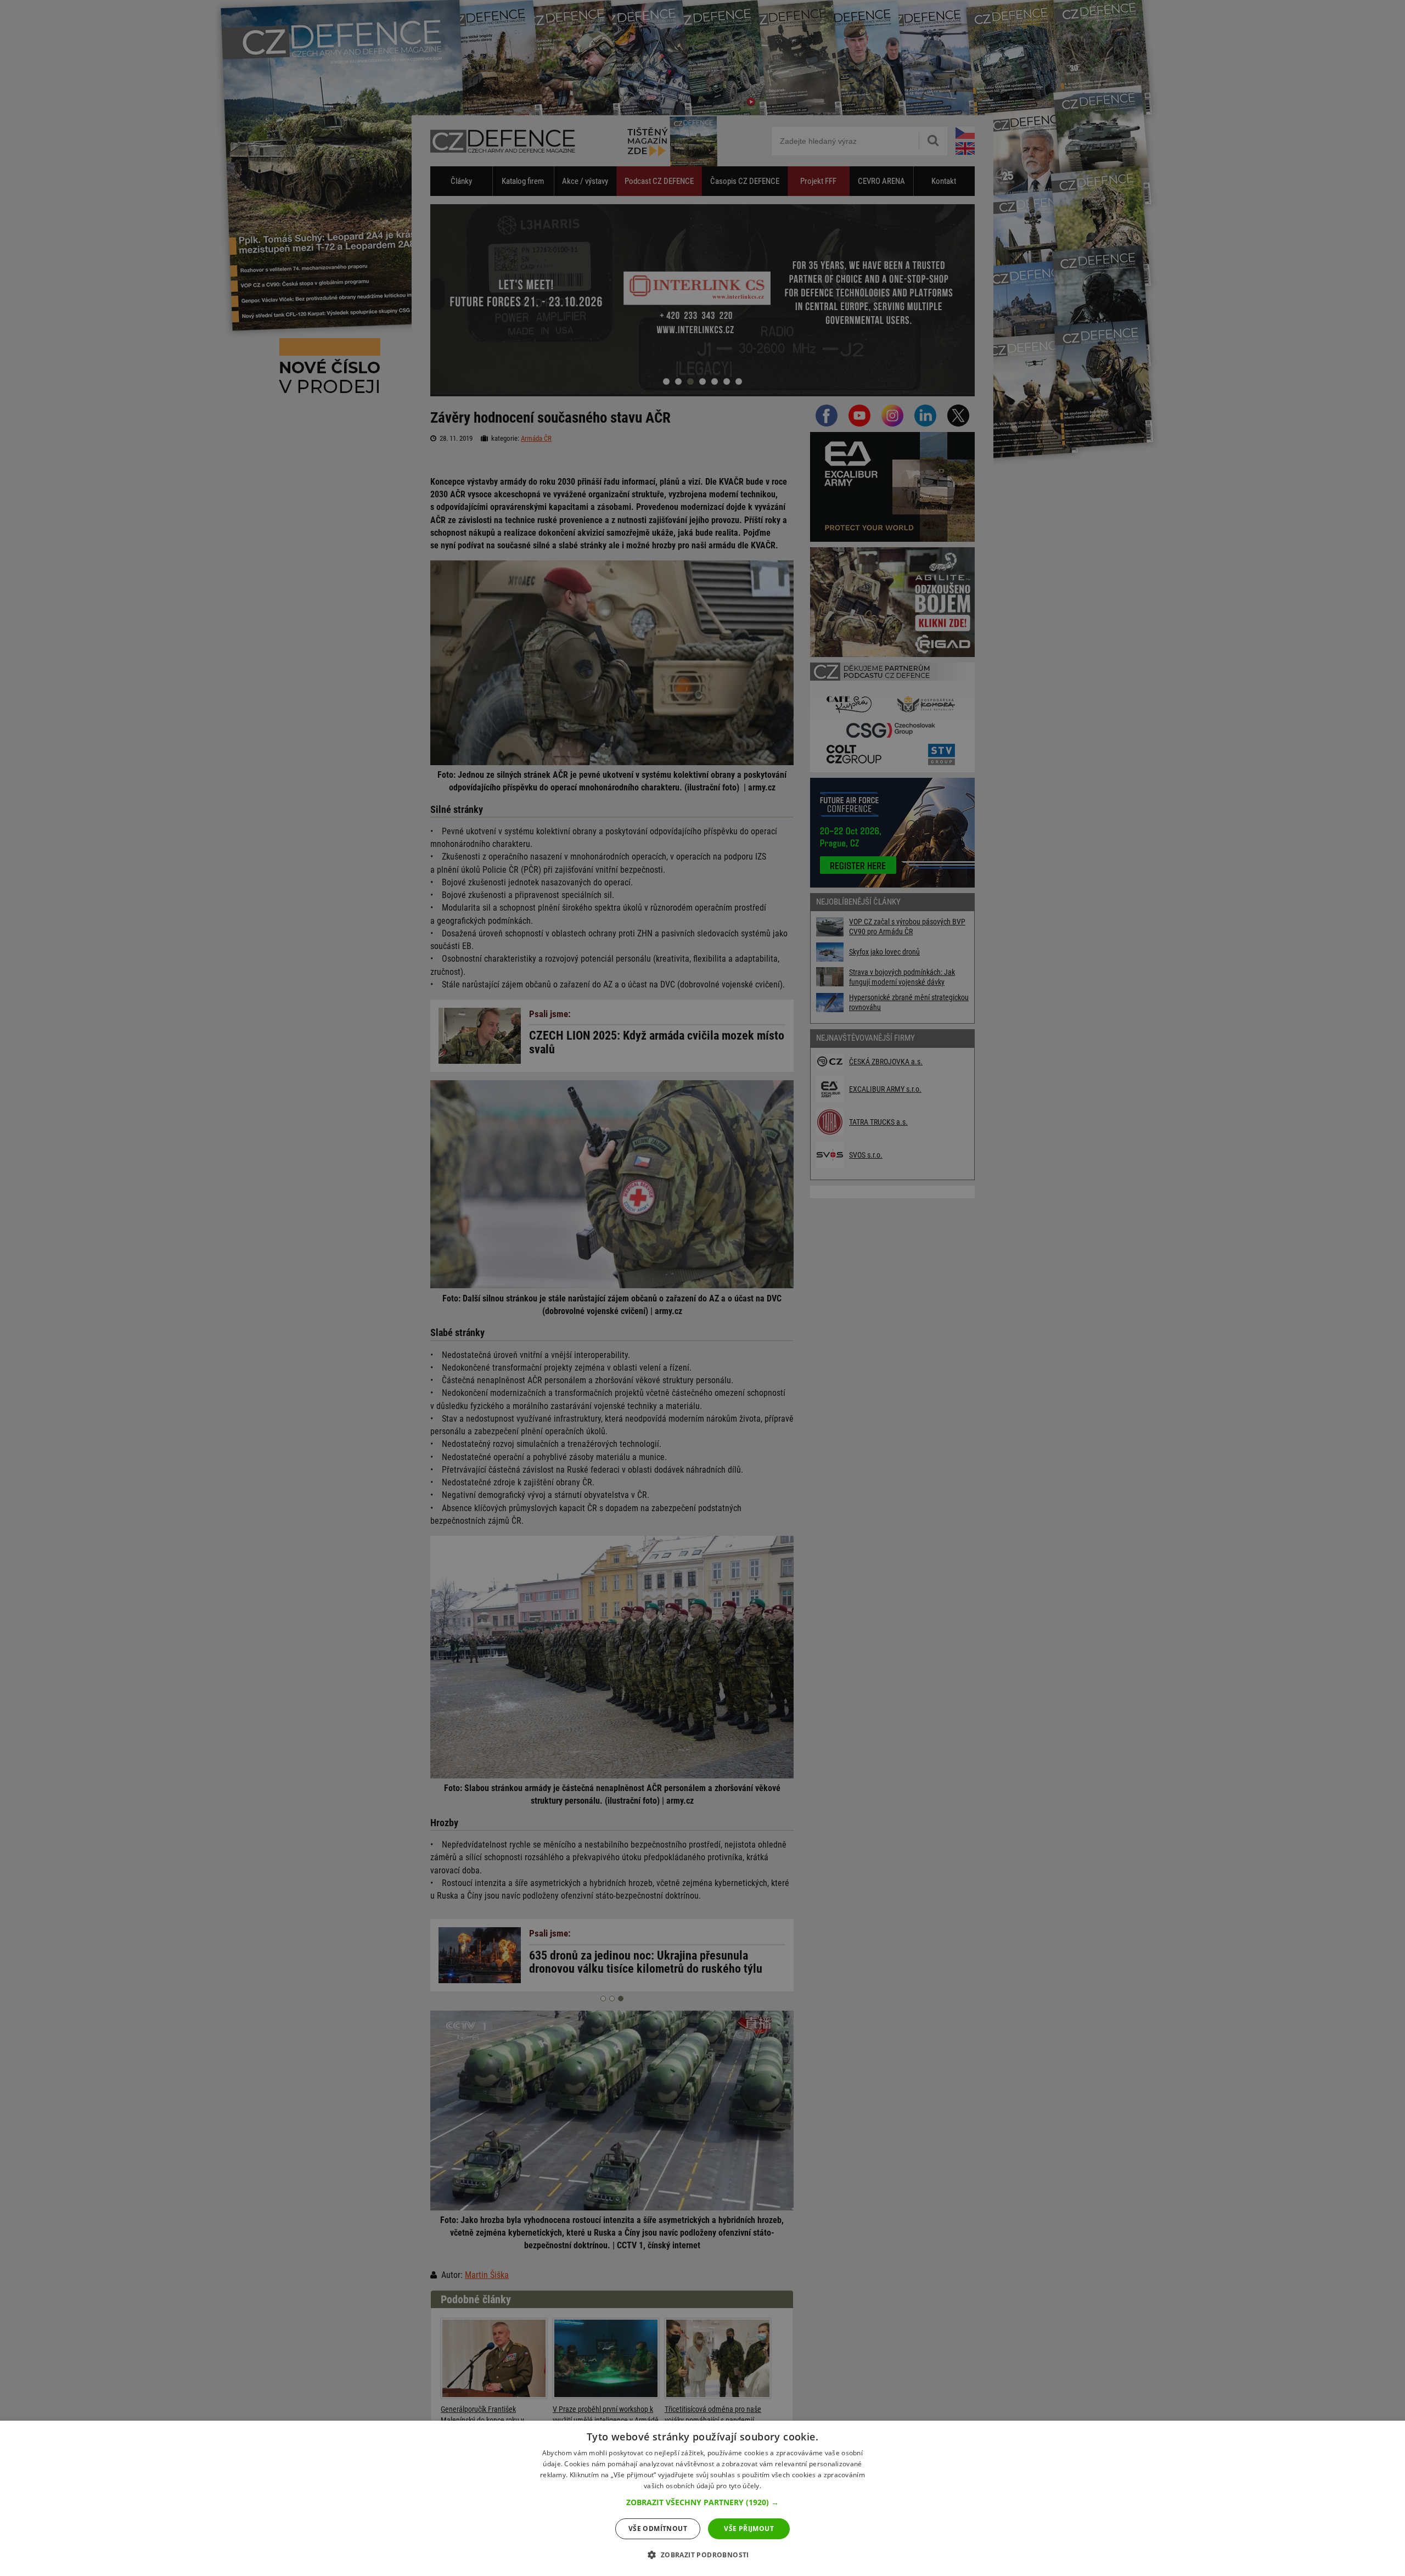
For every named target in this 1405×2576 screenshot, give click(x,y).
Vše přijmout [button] (749, 2529)
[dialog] (702, 2498)
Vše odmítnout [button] (658, 2529)
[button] (702, 2502)
